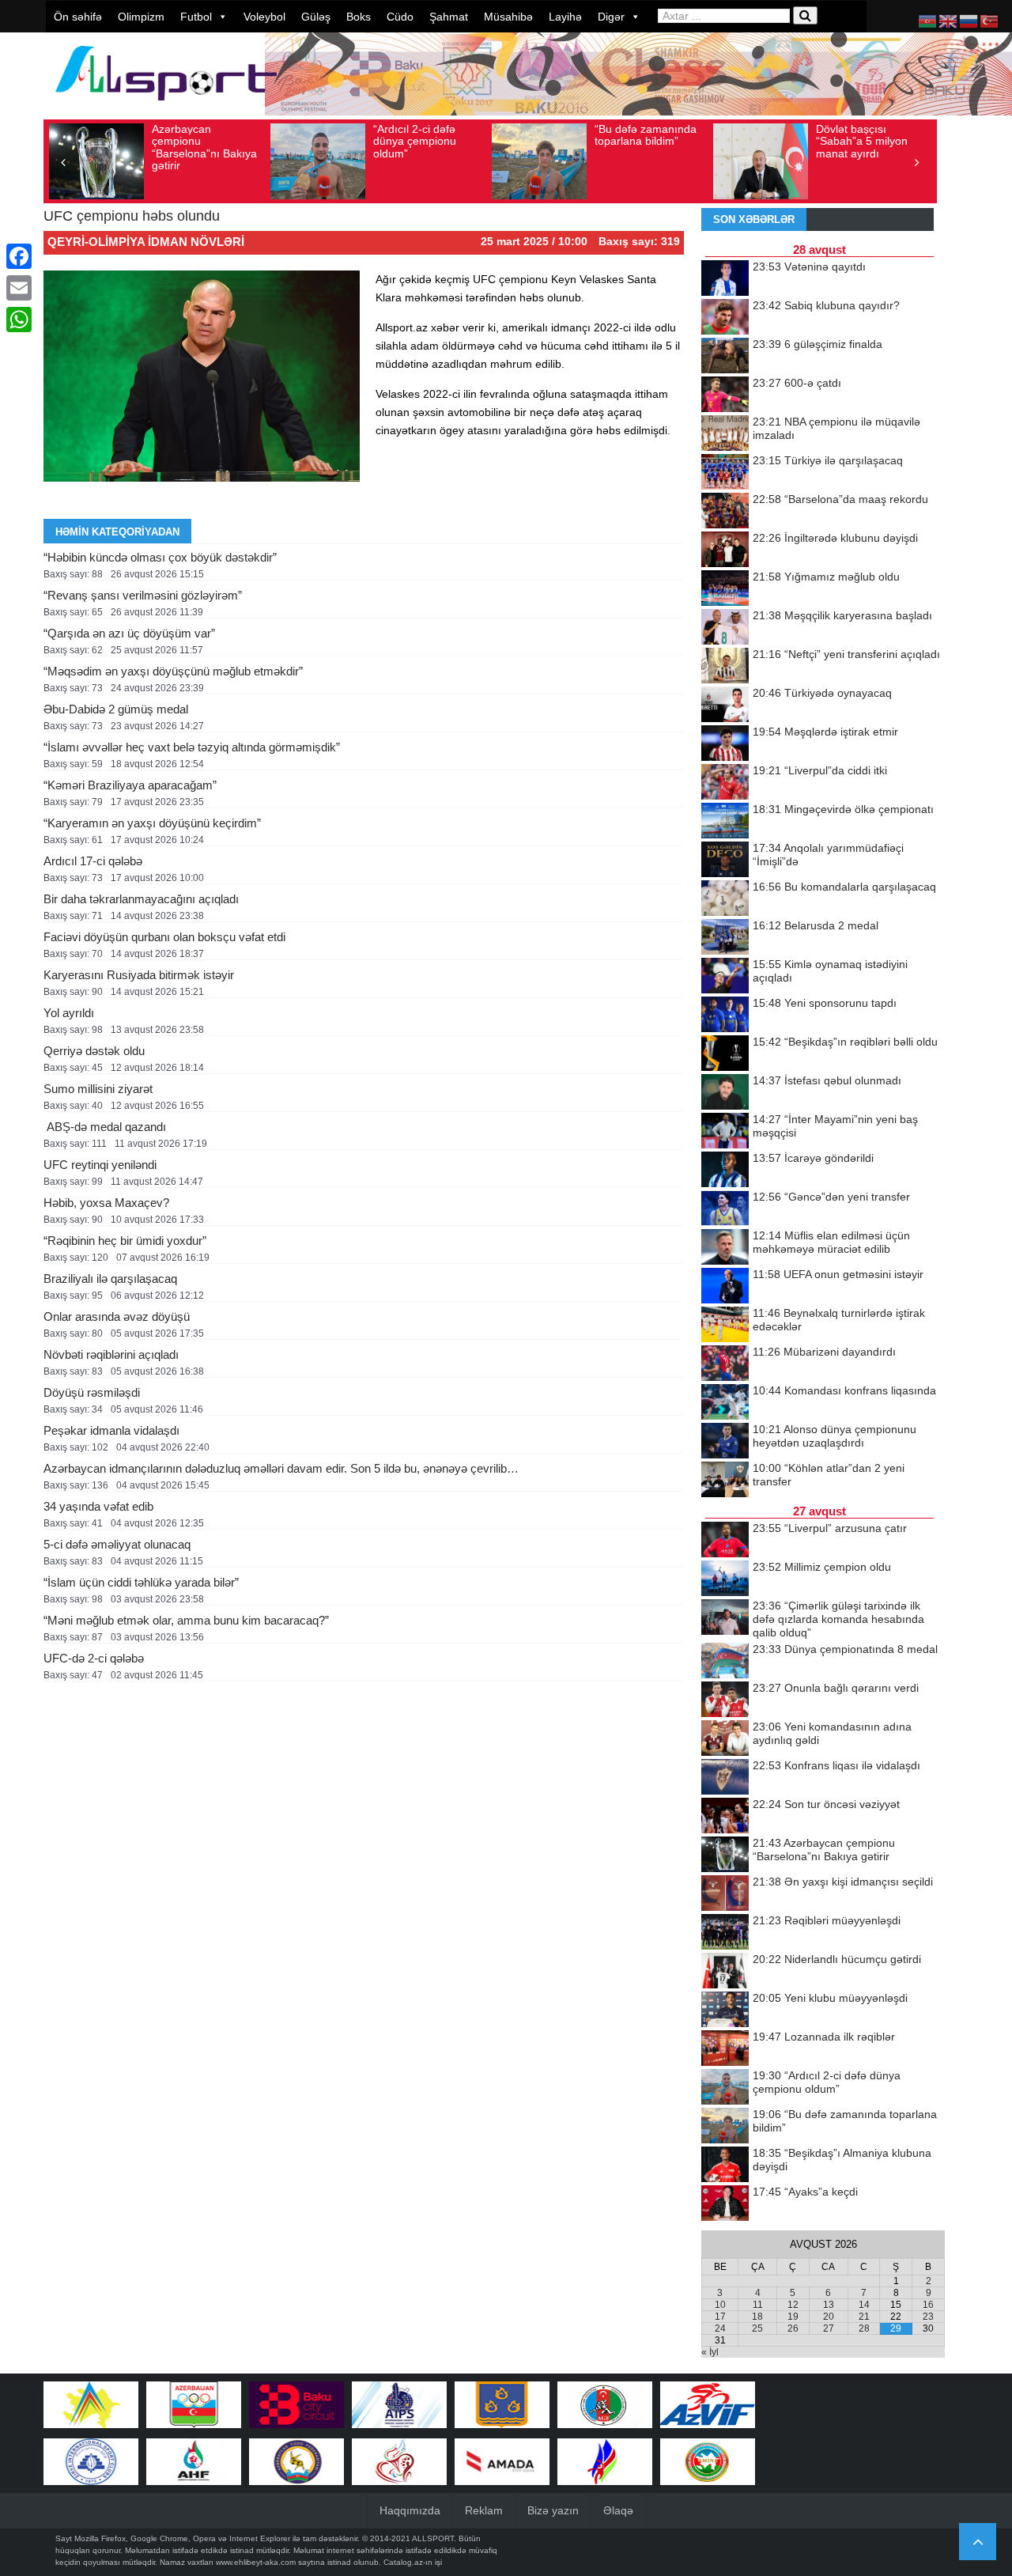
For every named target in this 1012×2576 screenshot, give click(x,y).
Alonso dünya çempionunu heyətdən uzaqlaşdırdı (835, 1436)
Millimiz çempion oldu (822, 1567)
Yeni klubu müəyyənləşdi (830, 1998)
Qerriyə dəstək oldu (94, 1051)
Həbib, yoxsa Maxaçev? (106, 1203)
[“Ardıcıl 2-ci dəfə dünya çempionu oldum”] (725, 2088)
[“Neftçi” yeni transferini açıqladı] (725, 667)
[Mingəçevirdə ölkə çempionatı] (725, 822)
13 (829, 2305)
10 (720, 2305)
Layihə (565, 17)
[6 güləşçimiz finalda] (725, 357)
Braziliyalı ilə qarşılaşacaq (110, 1279)
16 (928, 2305)
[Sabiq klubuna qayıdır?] (725, 318)
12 (793, 2305)
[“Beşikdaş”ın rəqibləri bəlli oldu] (725, 1054)
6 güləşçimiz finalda (818, 344)
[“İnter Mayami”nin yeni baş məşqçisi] (725, 1132)
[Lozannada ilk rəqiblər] (725, 2049)
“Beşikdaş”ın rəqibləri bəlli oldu (845, 1042)
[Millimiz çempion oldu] (725, 1579)
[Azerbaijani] (928, 21)
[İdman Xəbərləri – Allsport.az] (166, 108)
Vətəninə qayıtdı (809, 267)
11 (758, 2305)
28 (864, 2328)
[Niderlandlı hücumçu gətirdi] (725, 1972)
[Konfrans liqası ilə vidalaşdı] (725, 1778)
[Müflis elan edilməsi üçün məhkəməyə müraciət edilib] (725, 1248)
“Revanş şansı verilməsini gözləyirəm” (143, 595)
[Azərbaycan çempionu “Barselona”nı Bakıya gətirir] (725, 1855)
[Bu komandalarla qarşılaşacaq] (725, 899)
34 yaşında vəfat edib (98, 1506)
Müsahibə (508, 17)
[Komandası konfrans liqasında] (725, 1403)
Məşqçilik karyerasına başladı (842, 615)
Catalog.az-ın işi (413, 2562)
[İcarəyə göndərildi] (725, 1171)
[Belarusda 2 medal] (725, 938)
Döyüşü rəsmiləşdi (92, 1392)
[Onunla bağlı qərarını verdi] (725, 1700)
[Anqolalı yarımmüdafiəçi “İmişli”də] (725, 861)
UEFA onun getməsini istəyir (838, 1274)
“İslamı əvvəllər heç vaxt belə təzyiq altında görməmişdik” (192, 747)
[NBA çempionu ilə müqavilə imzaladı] (725, 434)
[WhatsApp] (19, 320)
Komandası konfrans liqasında (844, 1390)
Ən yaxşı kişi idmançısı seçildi (843, 1882)
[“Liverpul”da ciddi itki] (725, 783)
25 (757, 2328)
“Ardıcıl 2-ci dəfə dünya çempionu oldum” (415, 141)
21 (864, 2317)
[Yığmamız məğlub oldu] (725, 589)
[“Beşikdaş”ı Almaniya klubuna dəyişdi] (725, 2166)
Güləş (316, 17)
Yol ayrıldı (69, 1013)
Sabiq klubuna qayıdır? (826, 305)
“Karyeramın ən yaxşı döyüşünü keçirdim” (152, 823)
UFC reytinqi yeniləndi (100, 1165)
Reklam (484, 2510)
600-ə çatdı (797, 383)
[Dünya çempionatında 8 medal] (725, 1662)
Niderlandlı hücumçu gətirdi (837, 1959)
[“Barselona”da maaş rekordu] (725, 512)
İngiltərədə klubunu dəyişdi (835, 538)
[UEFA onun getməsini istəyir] (725, 1287)
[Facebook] (19, 256)
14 (864, 2305)
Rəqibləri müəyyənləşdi (827, 1920)
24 (720, 2328)
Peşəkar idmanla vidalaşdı (111, 1430)
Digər (611, 17)
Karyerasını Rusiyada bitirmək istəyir (139, 975)
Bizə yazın (553, 2510)
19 (793, 2317)
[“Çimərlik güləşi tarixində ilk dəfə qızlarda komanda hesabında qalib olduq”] (725, 1618)
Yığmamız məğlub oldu (826, 577)
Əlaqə (618, 2510)
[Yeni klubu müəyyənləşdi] (725, 2010)
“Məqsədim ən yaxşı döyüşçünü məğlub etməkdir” (173, 671)
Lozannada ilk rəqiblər (824, 2037)
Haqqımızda (410, 2510)
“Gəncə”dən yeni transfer (831, 1197)
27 (829, 2328)
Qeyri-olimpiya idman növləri (146, 242)
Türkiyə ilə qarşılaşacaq (828, 460)
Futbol (196, 17)
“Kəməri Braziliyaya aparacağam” (130, 785)
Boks (359, 17)
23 (928, 2317)
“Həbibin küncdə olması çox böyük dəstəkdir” (160, 557)
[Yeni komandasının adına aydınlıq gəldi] (725, 1739)
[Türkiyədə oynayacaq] (725, 705)
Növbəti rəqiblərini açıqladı (111, 1354)
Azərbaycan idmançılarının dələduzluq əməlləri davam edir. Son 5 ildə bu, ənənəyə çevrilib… (281, 1468)
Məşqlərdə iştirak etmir (825, 732)
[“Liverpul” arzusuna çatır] (725, 1541)
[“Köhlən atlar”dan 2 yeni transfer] (725, 1481)
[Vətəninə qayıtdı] (725, 279)
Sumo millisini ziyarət (98, 1089)
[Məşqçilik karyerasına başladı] (725, 628)
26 (793, 2328)
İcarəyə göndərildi (813, 1158)
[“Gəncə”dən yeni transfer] (725, 1209)
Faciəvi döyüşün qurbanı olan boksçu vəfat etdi (164, 937)
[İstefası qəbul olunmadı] (725, 1093)
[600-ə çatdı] (725, 395)
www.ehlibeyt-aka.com (256, 2562)
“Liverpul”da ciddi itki (820, 770)
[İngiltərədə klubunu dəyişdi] (725, 550)
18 (757, 2317)
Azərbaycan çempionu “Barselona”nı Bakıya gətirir (204, 147)
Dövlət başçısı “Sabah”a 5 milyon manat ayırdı (862, 141)
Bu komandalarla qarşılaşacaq (844, 887)
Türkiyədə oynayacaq (822, 693)
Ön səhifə (78, 17)
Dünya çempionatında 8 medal (845, 1649)
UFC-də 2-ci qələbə (94, 1658)
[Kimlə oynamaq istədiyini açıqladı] (725, 977)
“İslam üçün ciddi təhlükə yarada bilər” (141, 1582)
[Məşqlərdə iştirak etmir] (725, 744)
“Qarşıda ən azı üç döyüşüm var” (129, 633)
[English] (949, 21)
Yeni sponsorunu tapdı (825, 1003)
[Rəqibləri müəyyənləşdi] (725, 1933)
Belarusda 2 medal (816, 925)
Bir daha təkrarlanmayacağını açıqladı (141, 899)
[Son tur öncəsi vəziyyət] (725, 1817)
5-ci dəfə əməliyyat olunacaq (117, 1544)
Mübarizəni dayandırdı (824, 1352)
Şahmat (449, 17)
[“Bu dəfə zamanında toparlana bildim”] (725, 2127)
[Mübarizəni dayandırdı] (725, 1364)
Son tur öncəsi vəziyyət (826, 1804)
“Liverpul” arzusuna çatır (830, 1528)
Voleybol (264, 17)
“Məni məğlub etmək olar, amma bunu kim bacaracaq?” (186, 1620)
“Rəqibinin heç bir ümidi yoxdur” (125, 1241)
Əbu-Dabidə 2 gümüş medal (116, 709)
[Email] (19, 288)
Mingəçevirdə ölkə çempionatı (843, 809)
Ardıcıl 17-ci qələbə (93, 861)
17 (720, 2317)
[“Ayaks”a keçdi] (725, 2204)
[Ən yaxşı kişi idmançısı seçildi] (725, 1894)
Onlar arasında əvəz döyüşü (117, 1316)
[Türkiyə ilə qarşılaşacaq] (725, 473)
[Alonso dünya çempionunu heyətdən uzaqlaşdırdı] (725, 1442)
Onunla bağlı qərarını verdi (836, 1688)
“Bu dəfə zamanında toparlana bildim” (646, 135)
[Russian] (969, 21)
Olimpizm (141, 17)
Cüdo (400, 17)
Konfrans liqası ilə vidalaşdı (836, 1765)
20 (829, 2317)
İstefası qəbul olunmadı (827, 1080)
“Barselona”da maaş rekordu (840, 499)
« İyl (710, 2352)
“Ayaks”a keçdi (805, 2192)
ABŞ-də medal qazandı (105, 1127)
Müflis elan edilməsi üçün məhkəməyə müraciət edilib (831, 1242)
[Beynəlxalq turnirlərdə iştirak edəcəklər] (725, 1326)
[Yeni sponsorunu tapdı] (725, 1016)
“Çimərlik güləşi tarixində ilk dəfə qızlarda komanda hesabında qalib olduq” (838, 1619)
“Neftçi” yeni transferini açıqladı (846, 654)
